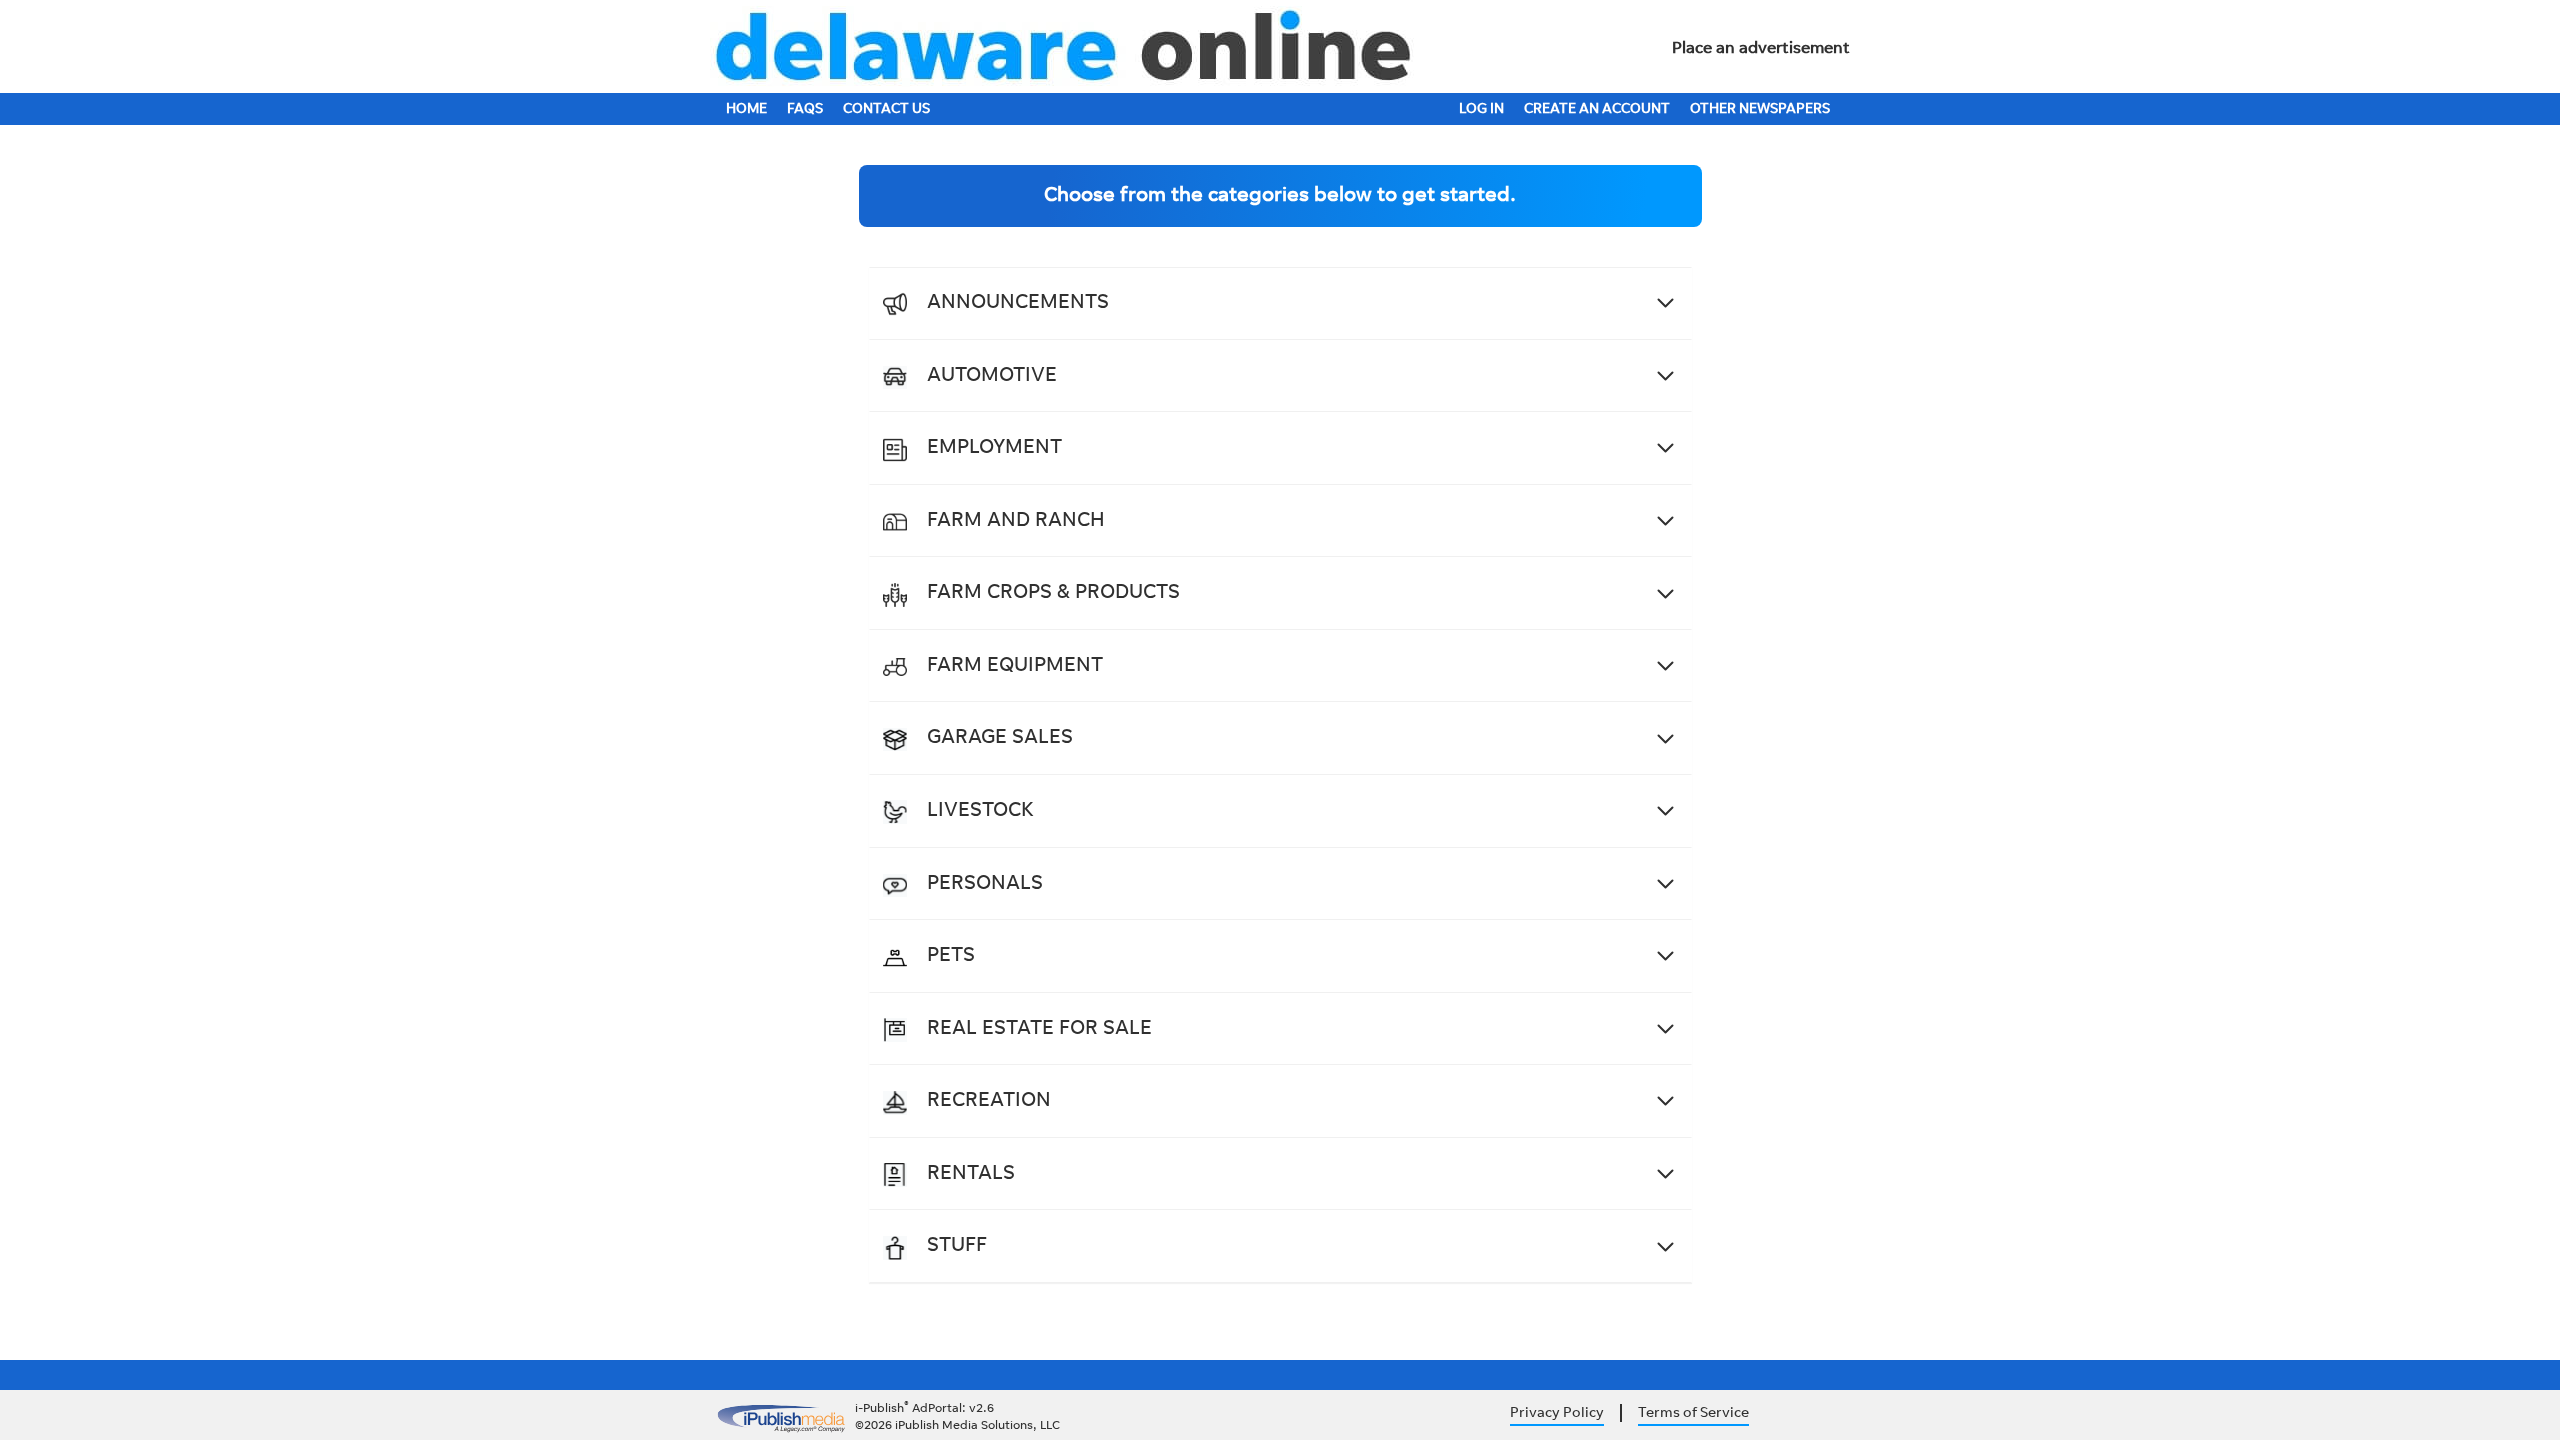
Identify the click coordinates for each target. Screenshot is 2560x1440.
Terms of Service (1693, 1414)
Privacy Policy (1557, 1414)
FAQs (805, 110)
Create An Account (1597, 110)
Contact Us (886, 110)
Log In (1481, 110)
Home (746, 110)
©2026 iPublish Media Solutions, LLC (957, 1426)
